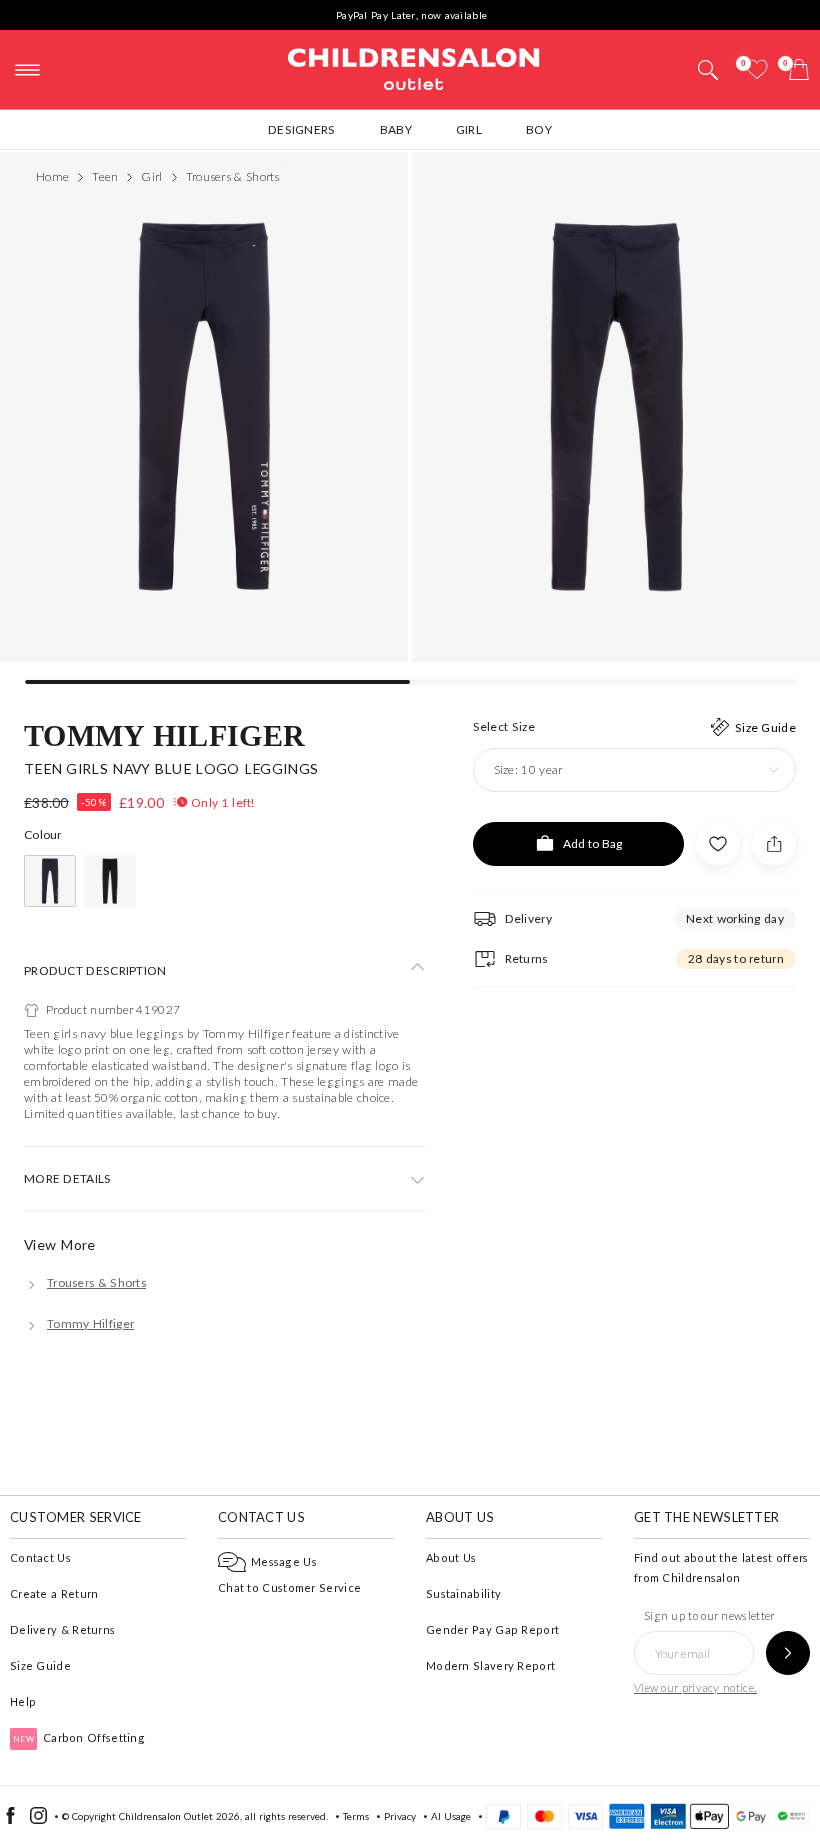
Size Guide (40, 1665)
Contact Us (40, 1557)
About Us (451, 1557)
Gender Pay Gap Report (492, 1629)
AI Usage (451, 1816)
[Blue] (50, 881)
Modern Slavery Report (490, 1665)
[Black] (110, 881)
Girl (469, 129)
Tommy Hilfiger (164, 734)
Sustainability (463, 1593)
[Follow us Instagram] (38, 1820)
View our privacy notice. (695, 1687)
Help (23, 1701)
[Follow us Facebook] (10, 1820)
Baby (396, 129)
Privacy (400, 1816)
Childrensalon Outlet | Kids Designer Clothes (414, 67)
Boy (539, 129)
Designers (302, 129)
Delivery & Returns (62, 1629)
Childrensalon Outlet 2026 (179, 1816)
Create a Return (54, 1593)
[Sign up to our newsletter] (788, 1653)
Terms (356, 1816)
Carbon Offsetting (79, 1737)
